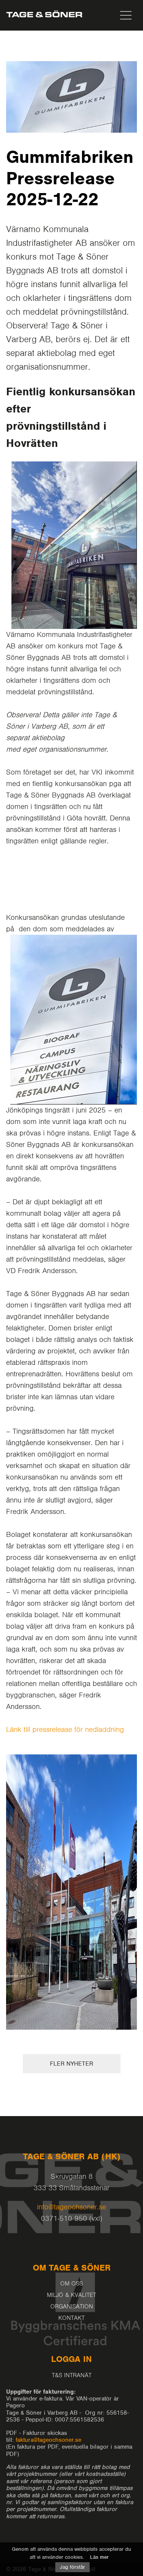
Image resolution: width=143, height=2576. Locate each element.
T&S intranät (72, 2375)
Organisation (72, 2306)
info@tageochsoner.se (71, 2207)
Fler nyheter (71, 2064)
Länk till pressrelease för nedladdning (65, 1729)
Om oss (71, 2284)
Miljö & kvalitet (71, 2295)
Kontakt (71, 2318)
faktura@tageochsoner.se (48, 2440)
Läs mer (99, 2557)
